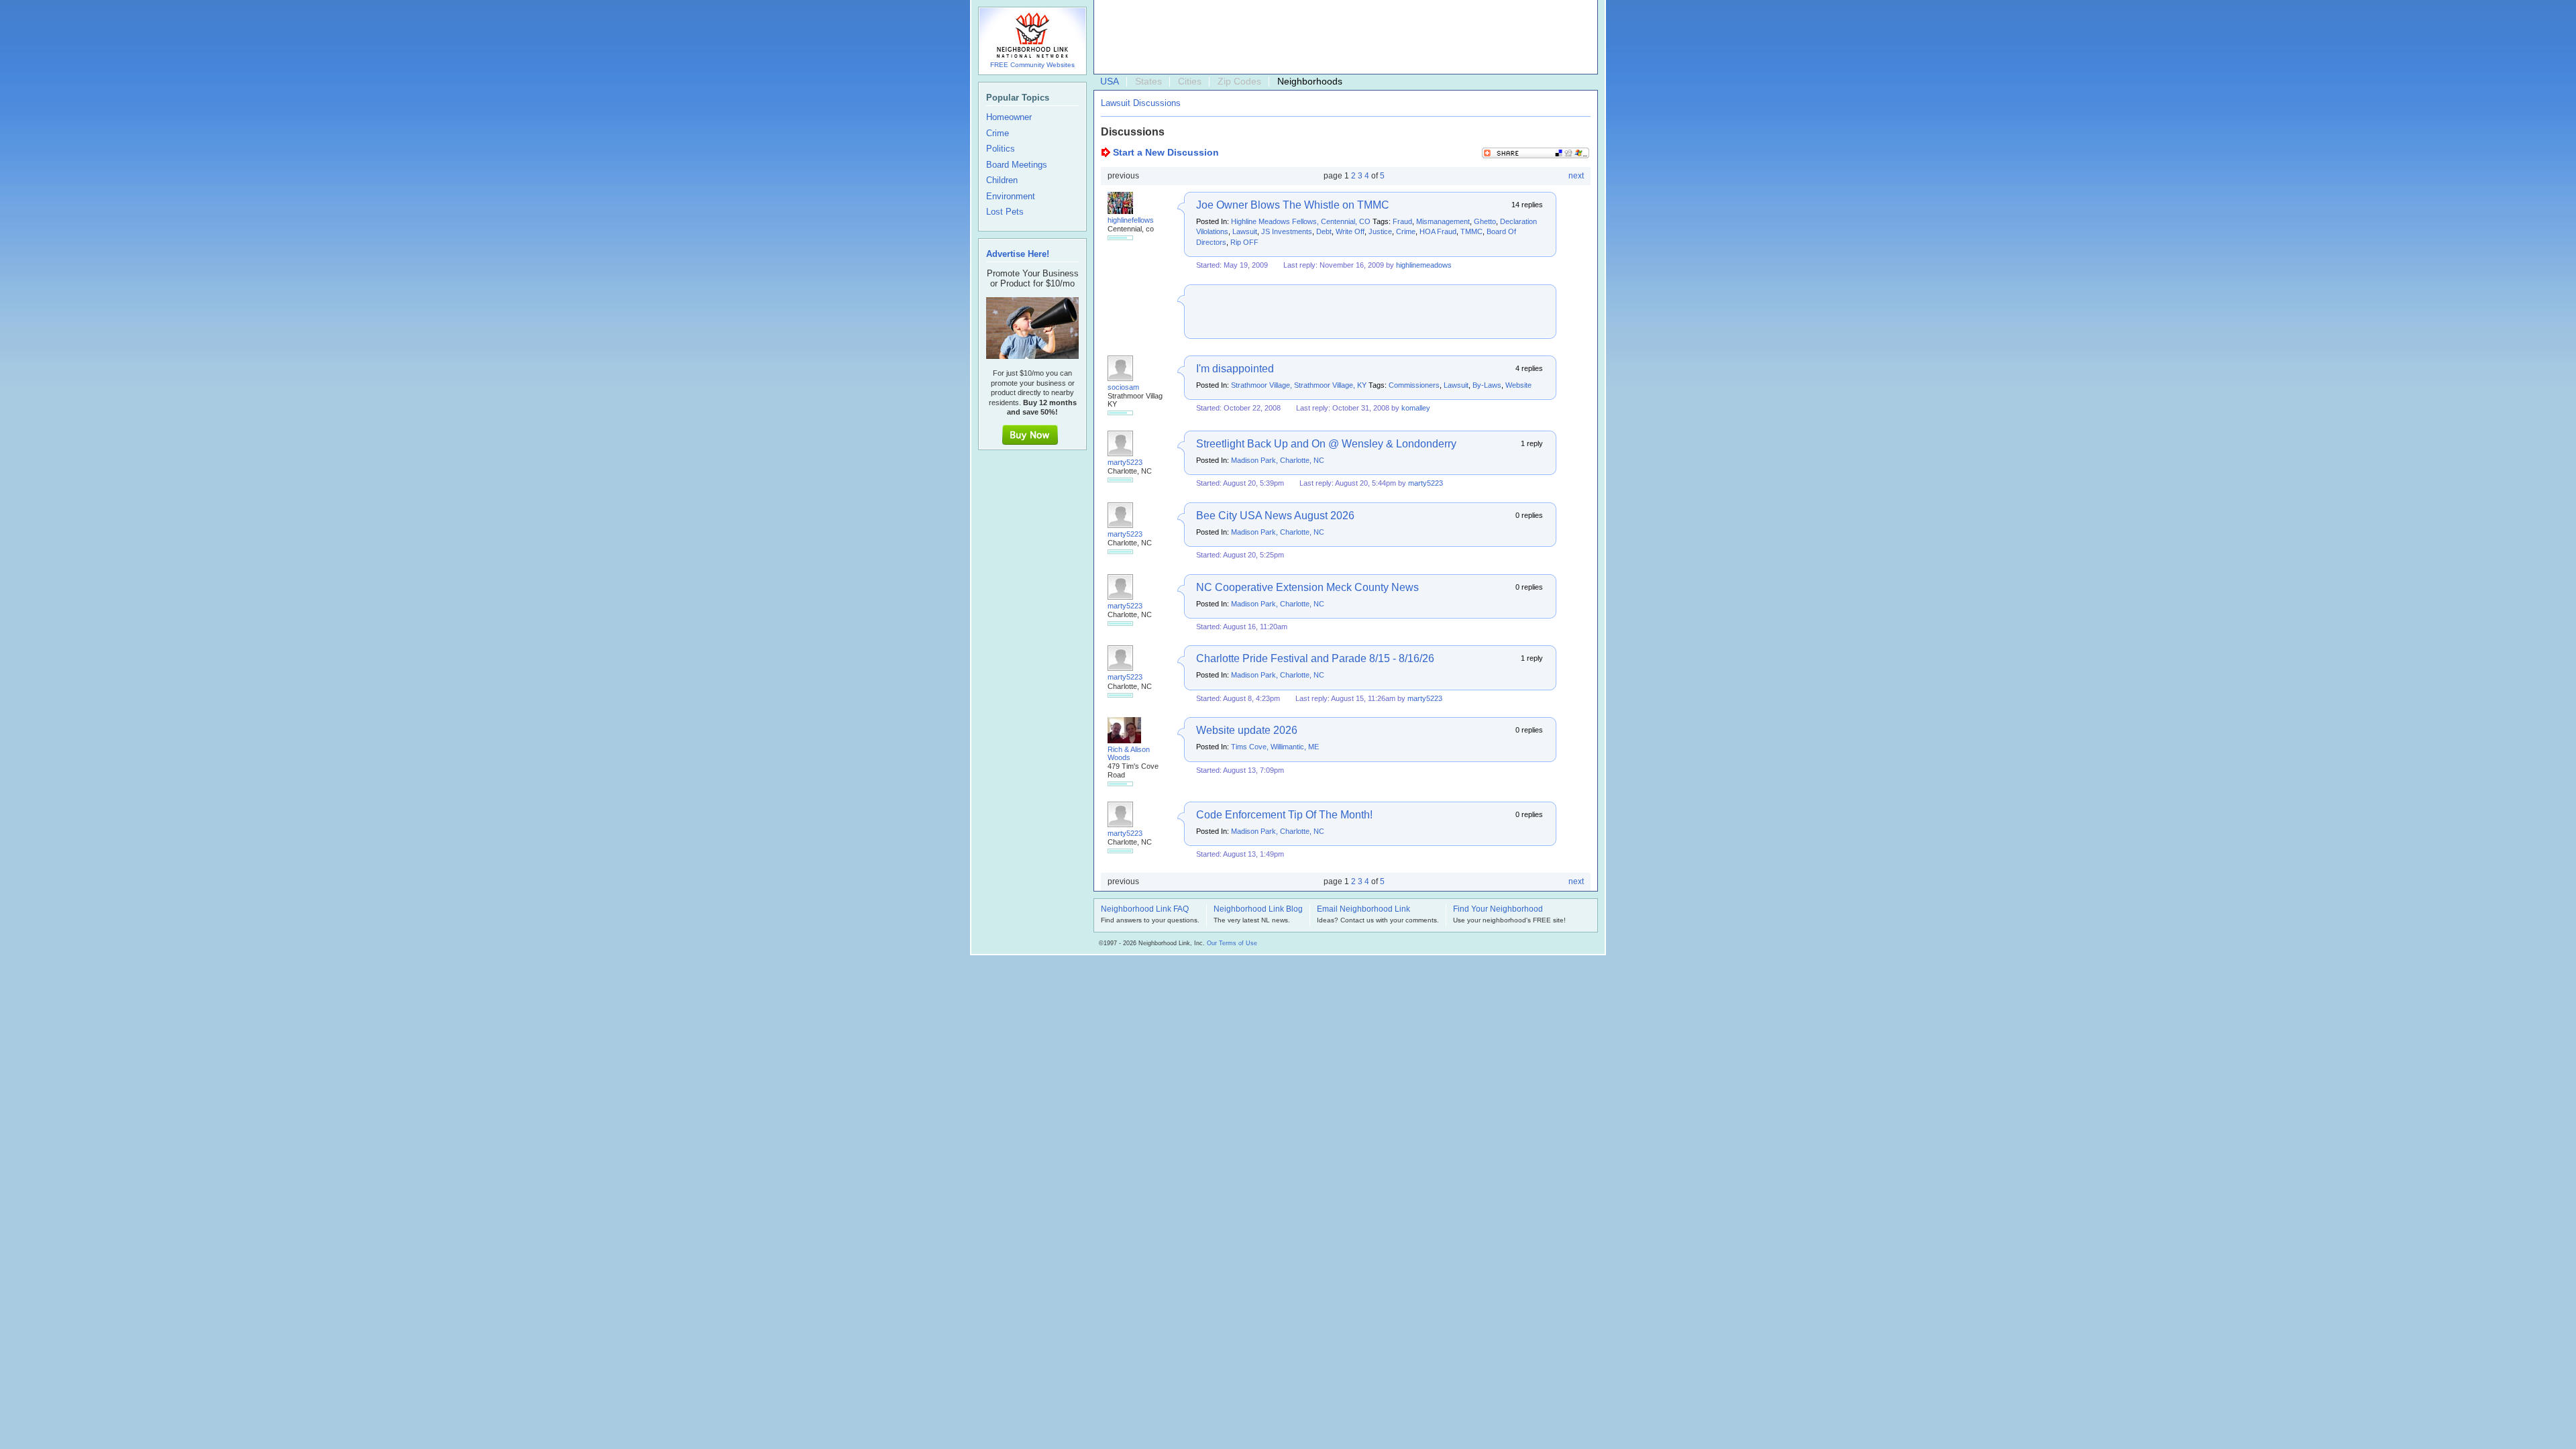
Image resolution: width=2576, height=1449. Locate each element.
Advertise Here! (1018, 254)
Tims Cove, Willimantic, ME (1275, 747)
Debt (1324, 231)
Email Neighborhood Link (1363, 910)
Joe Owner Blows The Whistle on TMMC (1293, 205)
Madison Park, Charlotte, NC (1278, 460)
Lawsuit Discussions (1141, 103)
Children (1002, 180)
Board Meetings (1017, 165)
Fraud (1402, 221)
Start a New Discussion (1166, 152)
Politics (1001, 149)
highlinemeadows (1424, 265)
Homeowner (1009, 117)
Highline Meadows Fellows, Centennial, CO (1301, 221)
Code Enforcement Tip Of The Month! (1284, 815)
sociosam (1123, 387)
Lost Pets (1005, 212)
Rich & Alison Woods (1129, 753)
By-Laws (1487, 385)
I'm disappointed (1235, 369)
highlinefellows (1131, 220)
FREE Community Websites (1032, 65)
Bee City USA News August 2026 (1275, 516)
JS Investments (1287, 231)
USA (1110, 81)
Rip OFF (1244, 242)
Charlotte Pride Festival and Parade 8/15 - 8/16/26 (1315, 658)
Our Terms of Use (1232, 943)
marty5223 (1125, 462)
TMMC (1471, 231)
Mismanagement (1443, 221)
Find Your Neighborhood (1498, 910)
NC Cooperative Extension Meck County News (1307, 587)
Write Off (1350, 231)
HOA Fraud (1438, 231)
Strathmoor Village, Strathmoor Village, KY (1299, 385)
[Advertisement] (1342, 38)
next (1576, 176)
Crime (1406, 231)
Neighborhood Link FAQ (1145, 910)
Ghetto (1485, 221)
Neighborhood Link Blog (1258, 910)
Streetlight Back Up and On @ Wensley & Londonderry (1326, 444)
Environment (1011, 197)
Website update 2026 (1247, 730)
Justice (1380, 231)
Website (1518, 385)
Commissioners (1414, 385)
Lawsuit (1245, 231)
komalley (1416, 408)
